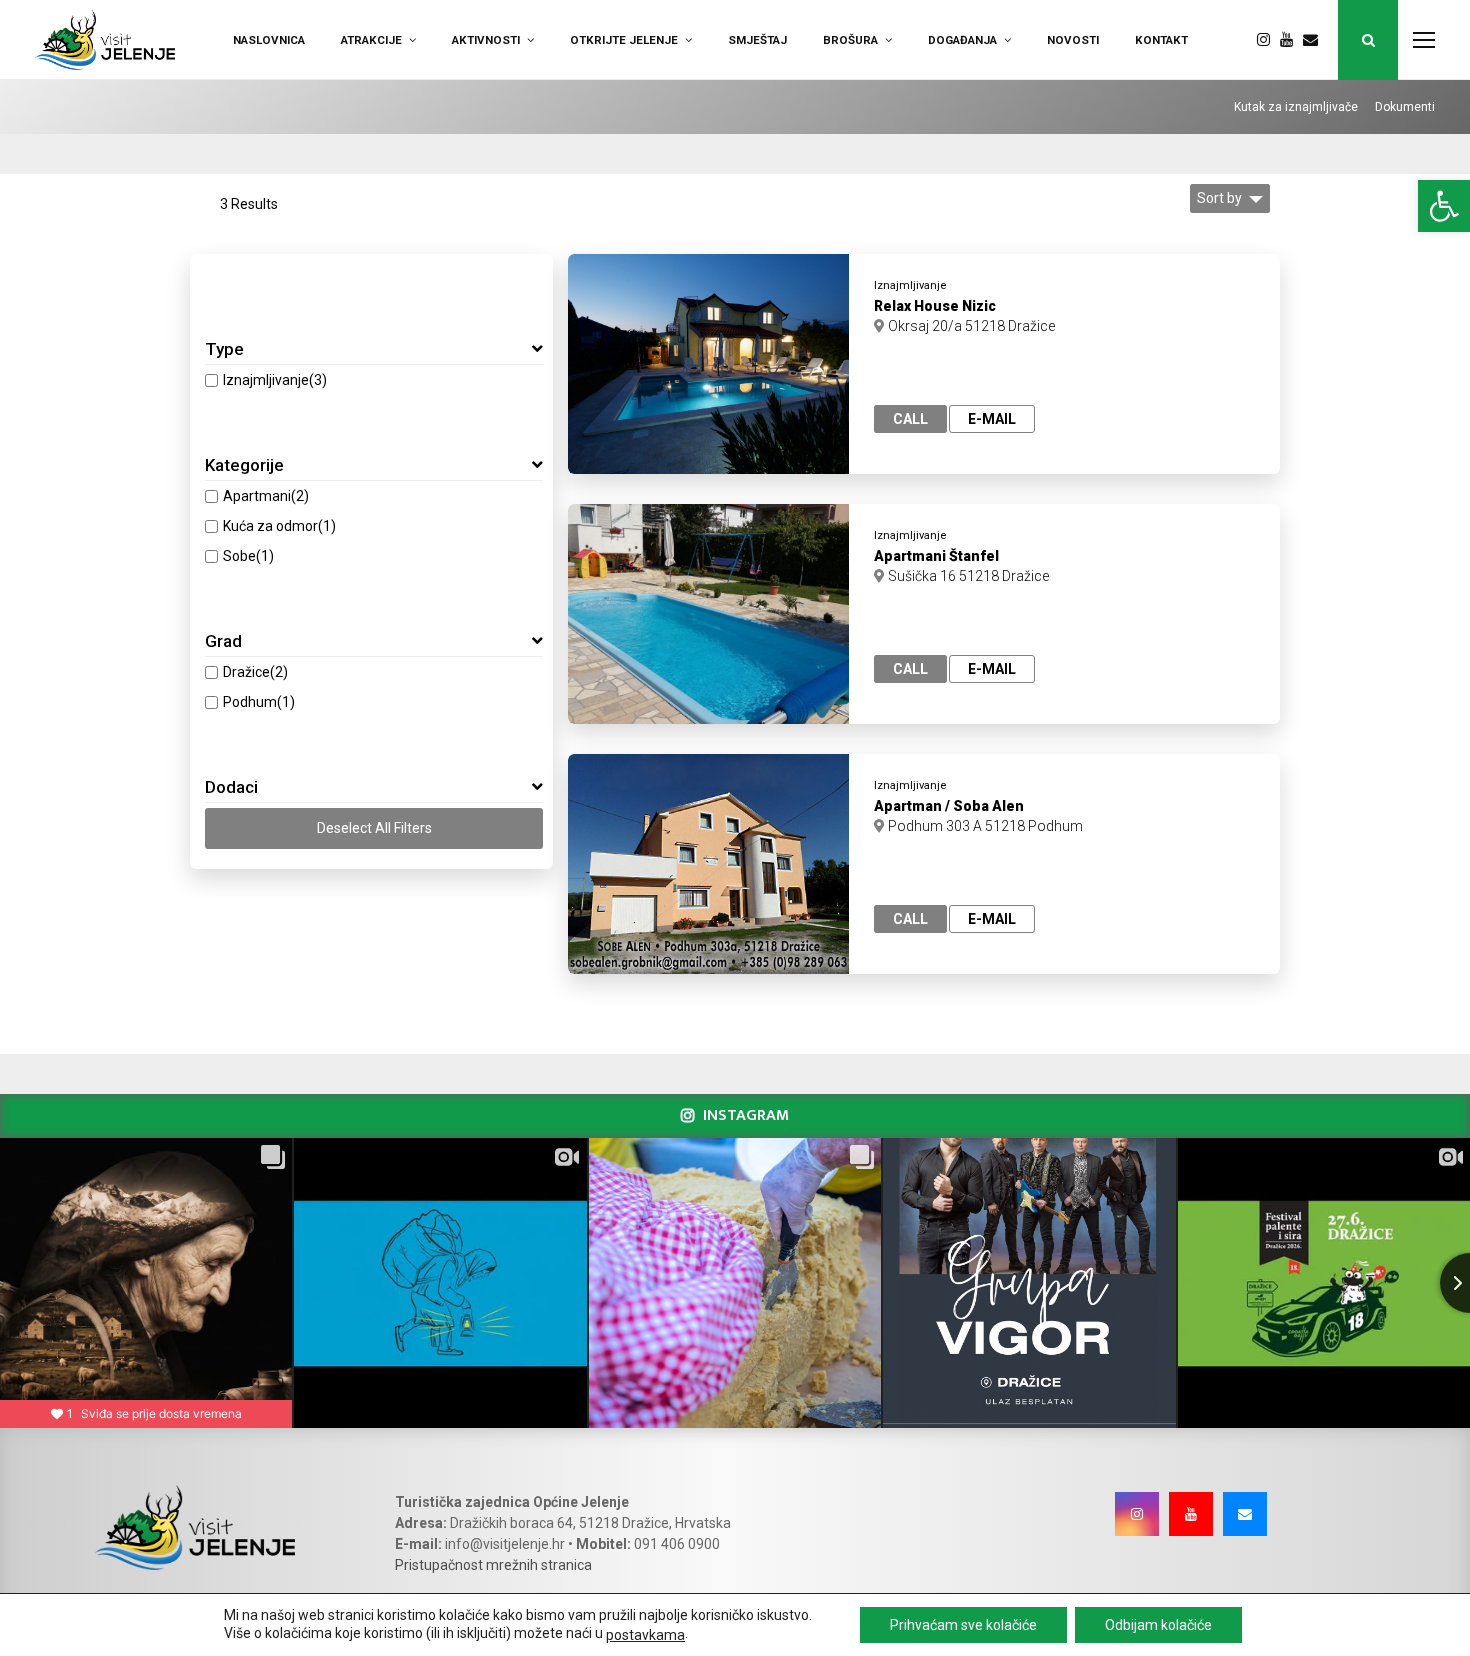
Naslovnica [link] (269, 40)
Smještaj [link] (757, 40)
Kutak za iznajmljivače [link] (1296, 107)
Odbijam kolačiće (1158, 1625)
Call (910, 419)
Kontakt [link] (1161, 40)
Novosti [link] (1073, 40)
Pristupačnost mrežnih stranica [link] (493, 1565)
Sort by (1219, 198)
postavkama (645, 1635)
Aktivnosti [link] (486, 40)
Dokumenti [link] (1405, 107)
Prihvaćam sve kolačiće (963, 1625)
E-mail (992, 419)
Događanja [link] (962, 40)
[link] (1444, 206)
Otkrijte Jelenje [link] (624, 40)
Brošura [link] (850, 40)
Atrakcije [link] (371, 40)
